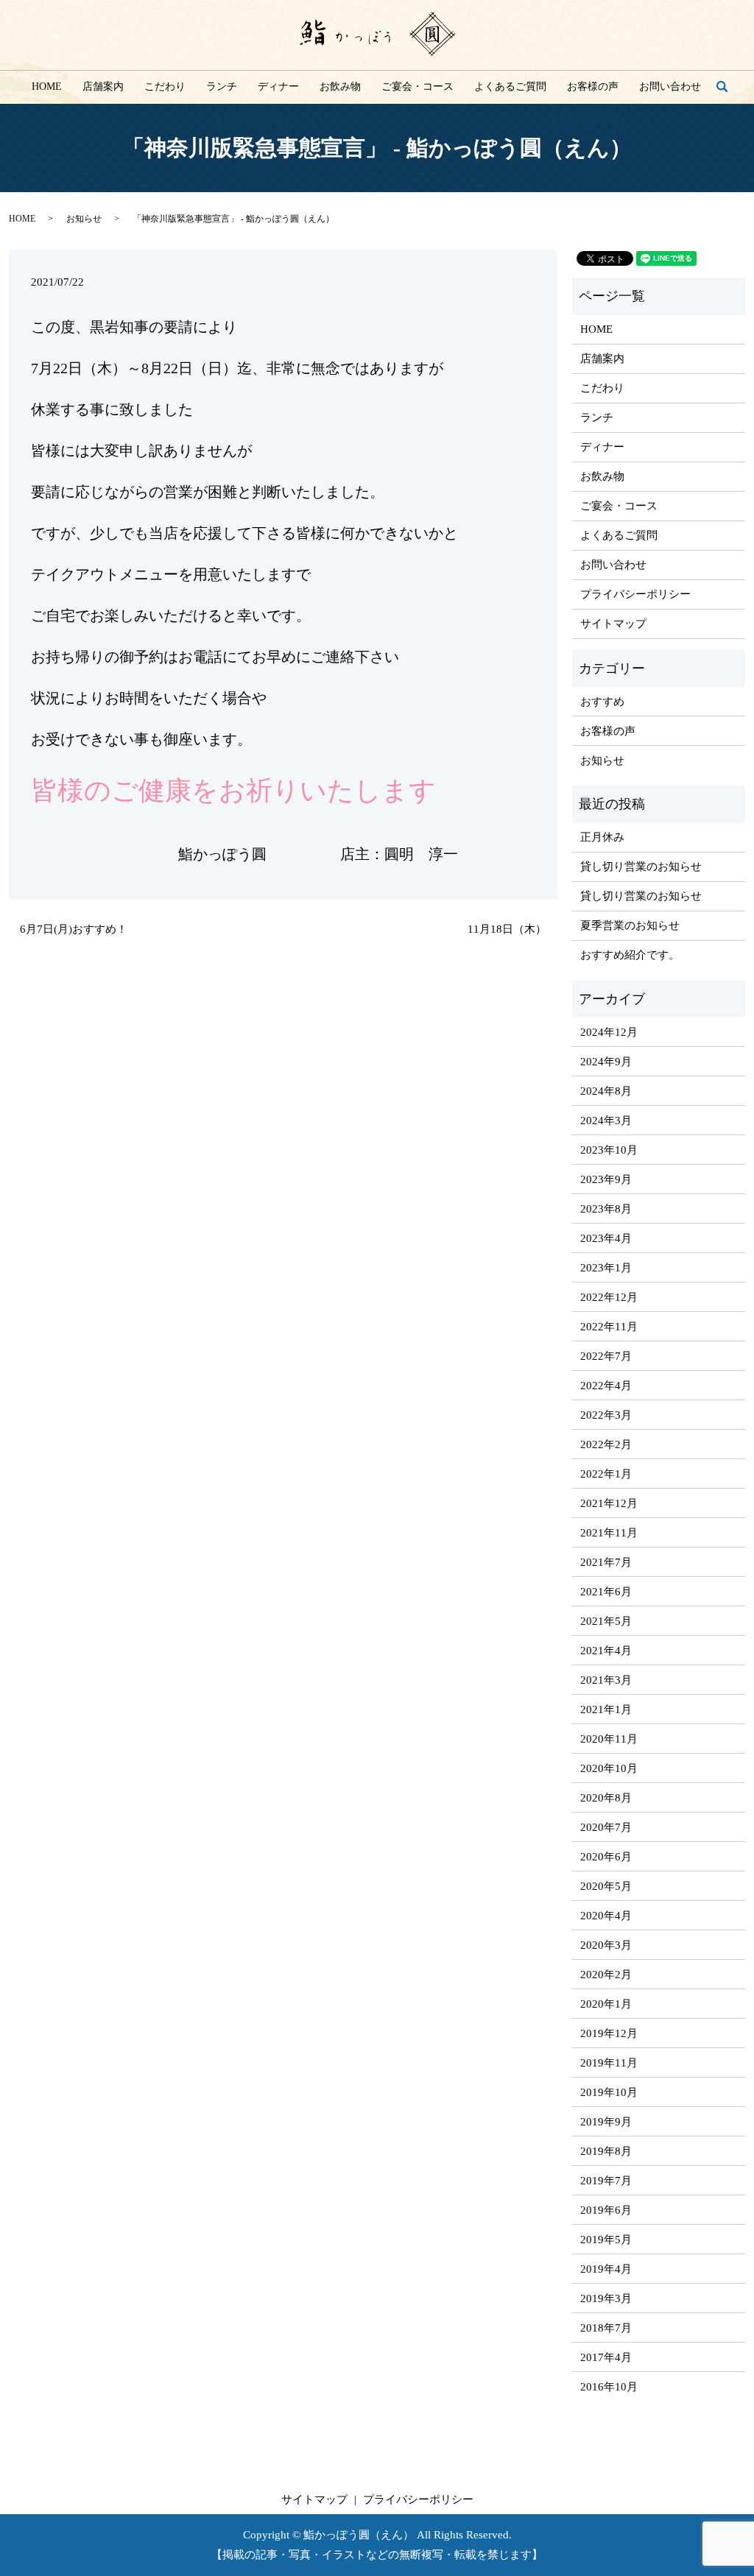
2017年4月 (606, 2357)
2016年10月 (609, 2387)
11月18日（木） (507, 929)
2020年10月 (609, 1768)
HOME (47, 87)
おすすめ (602, 702)
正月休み (602, 837)
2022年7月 (606, 1356)
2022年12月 (609, 1297)
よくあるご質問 (510, 87)
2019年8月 (606, 2151)
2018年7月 (606, 2328)
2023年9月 (606, 1179)
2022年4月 (606, 1386)
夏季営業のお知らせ (630, 925)
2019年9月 (606, 2122)
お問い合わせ (670, 87)
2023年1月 (606, 1268)
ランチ (222, 87)
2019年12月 (609, 2033)
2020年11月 (609, 1739)
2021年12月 (609, 1503)
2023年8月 (606, 1209)
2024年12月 (609, 1032)
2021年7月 (606, 1562)
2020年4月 (606, 1916)
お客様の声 (593, 87)
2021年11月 (609, 1533)
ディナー (278, 87)
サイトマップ (613, 624)
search (728, 87)
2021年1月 (606, 1709)
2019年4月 (606, 2269)
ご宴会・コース (417, 87)
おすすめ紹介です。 (630, 955)
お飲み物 (340, 87)
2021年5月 (606, 1621)
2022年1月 (606, 1474)
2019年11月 (609, 2063)
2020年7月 (606, 1827)
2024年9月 (606, 1062)
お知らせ (84, 219)
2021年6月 (606, 1592)
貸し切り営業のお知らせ (641, 867)
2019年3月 (606, 2298)
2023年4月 (606, 1238)
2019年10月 (609, 2092)
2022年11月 (609, 1327)
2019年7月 (606, 2181)
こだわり (165, 87)
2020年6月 (606, 1857)
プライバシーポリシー (635, 594)
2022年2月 (606, 1444)
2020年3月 (606, 1945)
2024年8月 (606, 1091)
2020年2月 (606, 1975)
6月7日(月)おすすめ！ (74, 929)
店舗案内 (103, 87)
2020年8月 (606, 1798)
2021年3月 (606, 1680)
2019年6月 (606, 2210)
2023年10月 (609, 1150)
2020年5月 (606, 1886)
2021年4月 (606, 1651)
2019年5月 (606, 2240)
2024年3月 (606, 1121)
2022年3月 (606, 1415)
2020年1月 (606, 2004)
